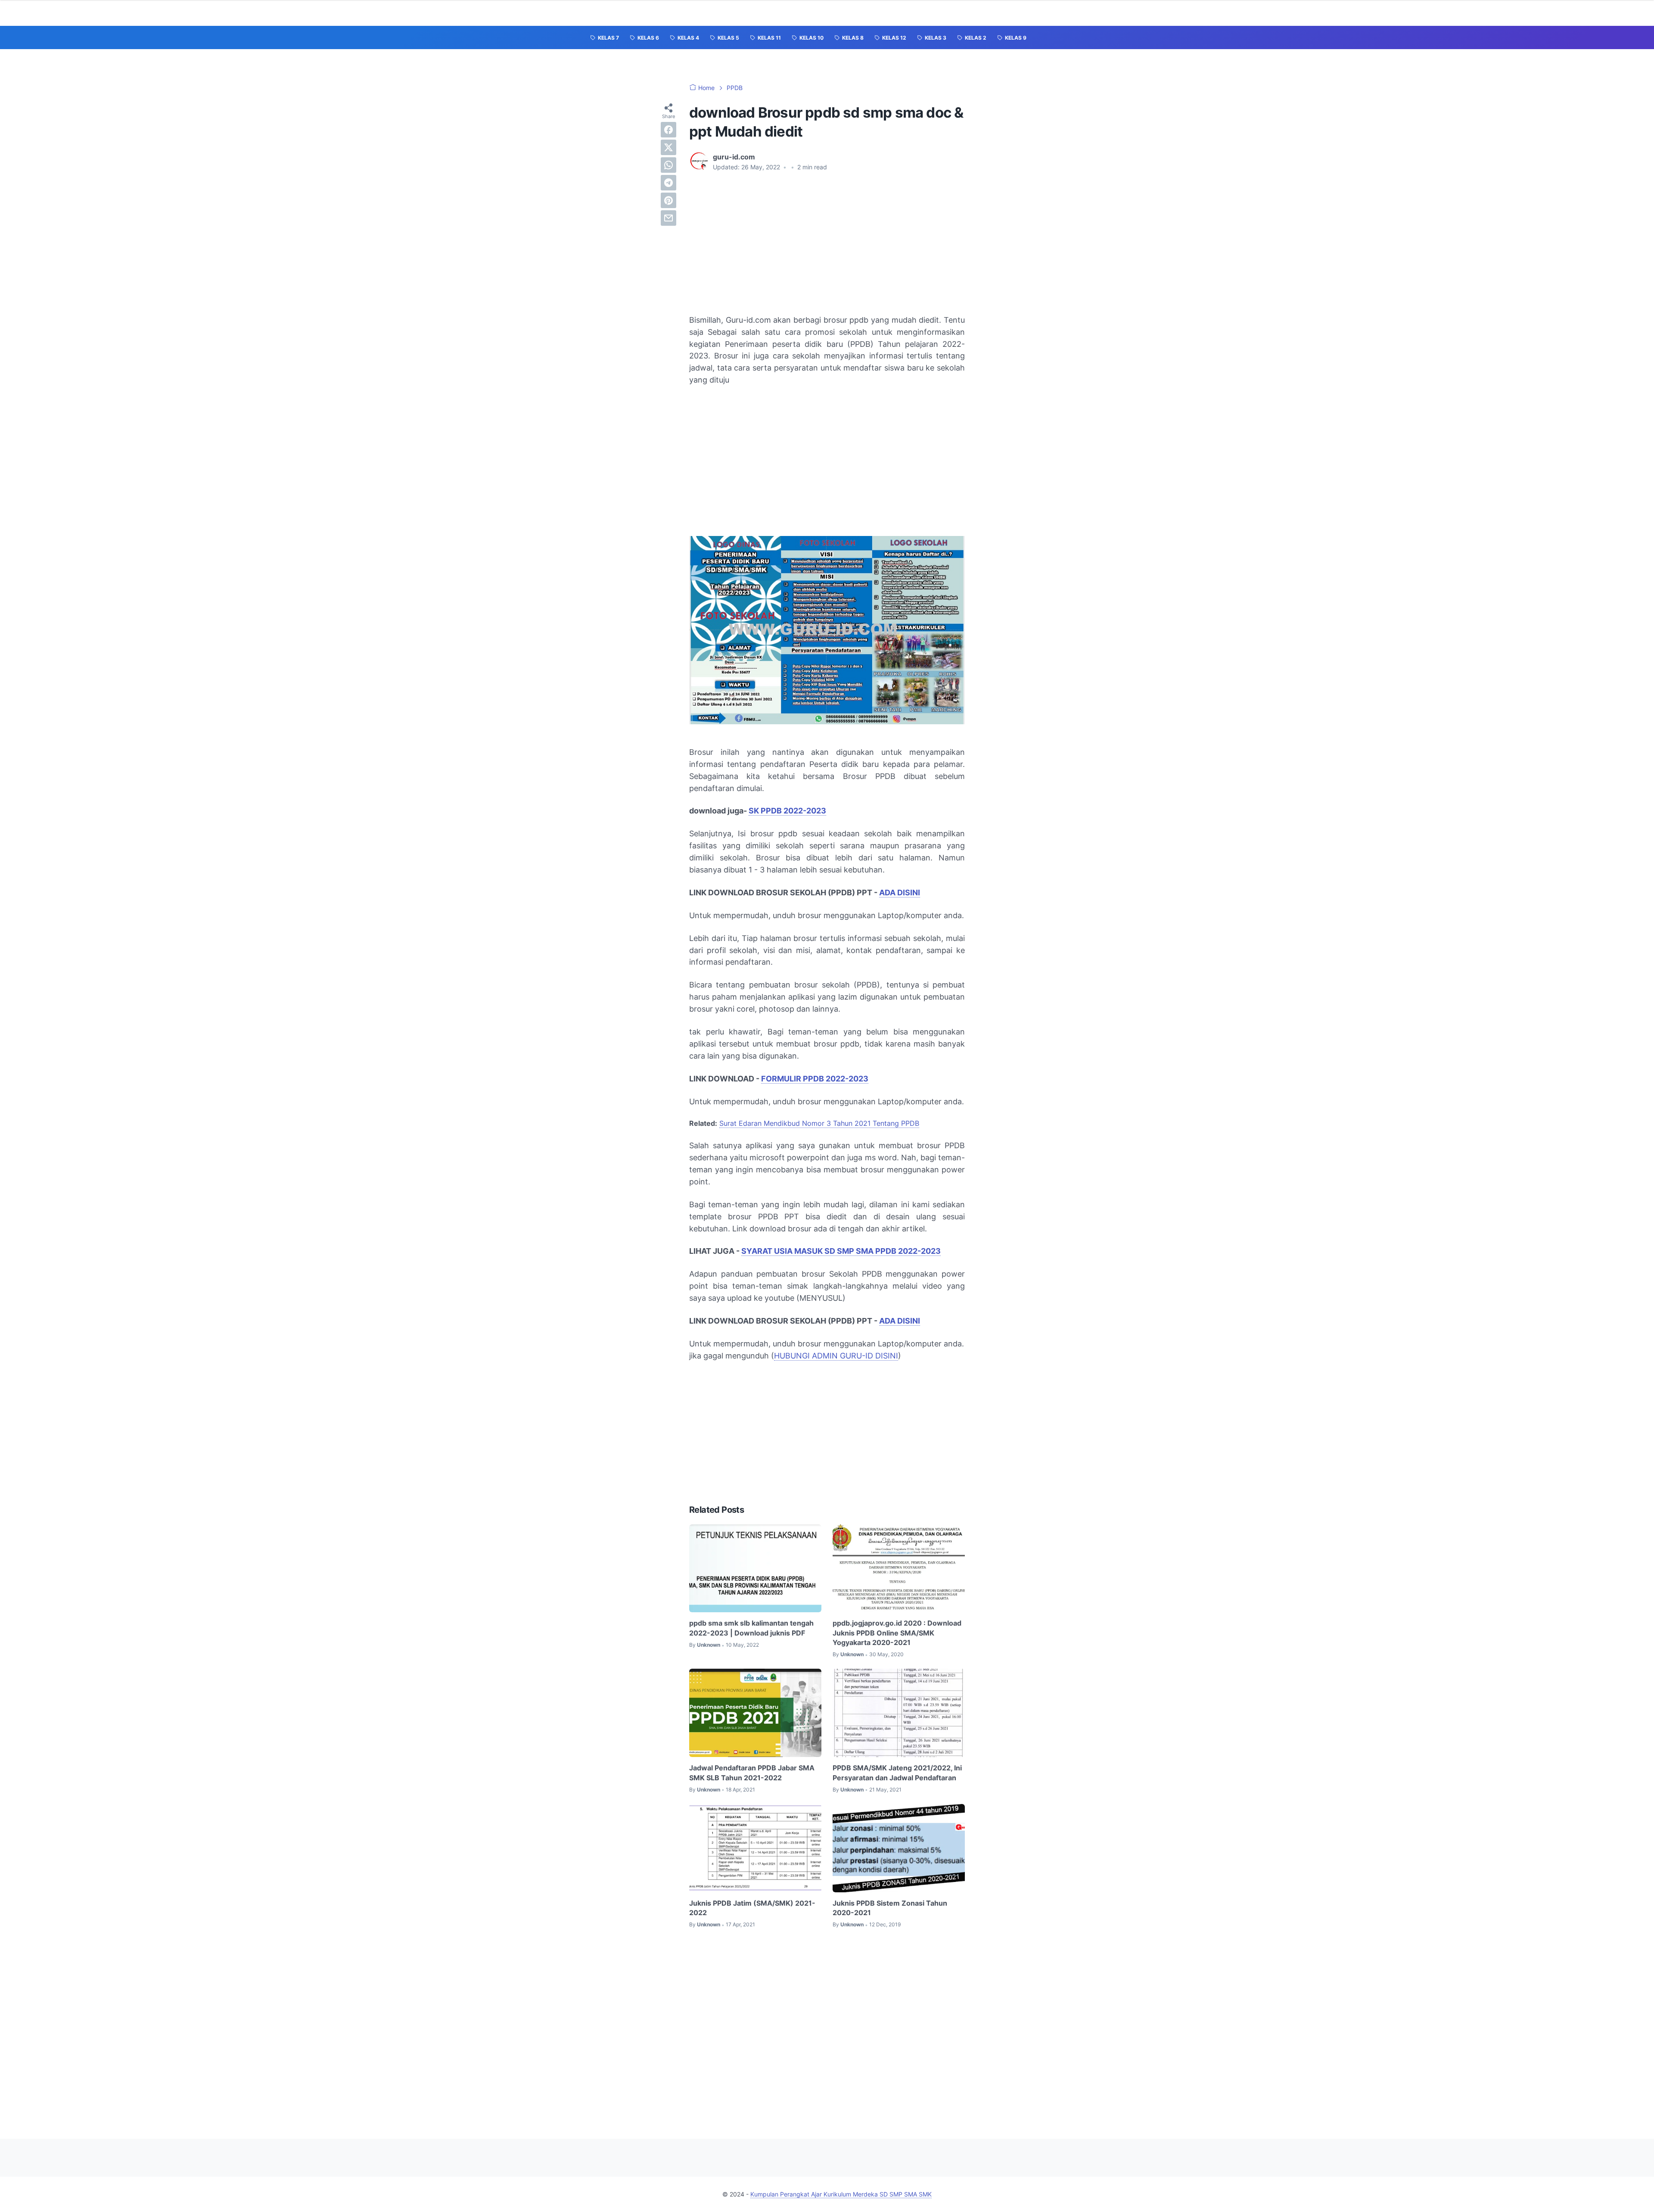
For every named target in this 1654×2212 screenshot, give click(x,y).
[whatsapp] (668, 165)
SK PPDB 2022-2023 (787, 811)
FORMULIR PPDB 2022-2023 (815, 1079)
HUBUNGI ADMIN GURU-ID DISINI (836, 1356)
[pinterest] (668, 200)
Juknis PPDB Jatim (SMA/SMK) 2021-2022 (752, 1908)
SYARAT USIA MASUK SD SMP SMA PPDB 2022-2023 (841, 1251)
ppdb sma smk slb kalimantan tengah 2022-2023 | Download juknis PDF (751, 1628)
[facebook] (668, 130)
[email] (668, 218)
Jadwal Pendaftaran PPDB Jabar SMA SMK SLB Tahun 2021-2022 (752, 1773)
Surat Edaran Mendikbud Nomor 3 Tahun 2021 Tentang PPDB (819, 1123)
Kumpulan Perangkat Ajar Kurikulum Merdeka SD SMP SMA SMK (841, 2194)
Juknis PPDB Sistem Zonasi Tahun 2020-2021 (890, 1908)
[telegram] (668, 183)
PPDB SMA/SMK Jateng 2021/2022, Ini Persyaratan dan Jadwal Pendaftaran (897, 1773)
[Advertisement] (827, 243)
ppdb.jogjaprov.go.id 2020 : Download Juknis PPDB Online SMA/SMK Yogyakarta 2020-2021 (897, 1633)
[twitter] (668, 147)
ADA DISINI (900, 893)
